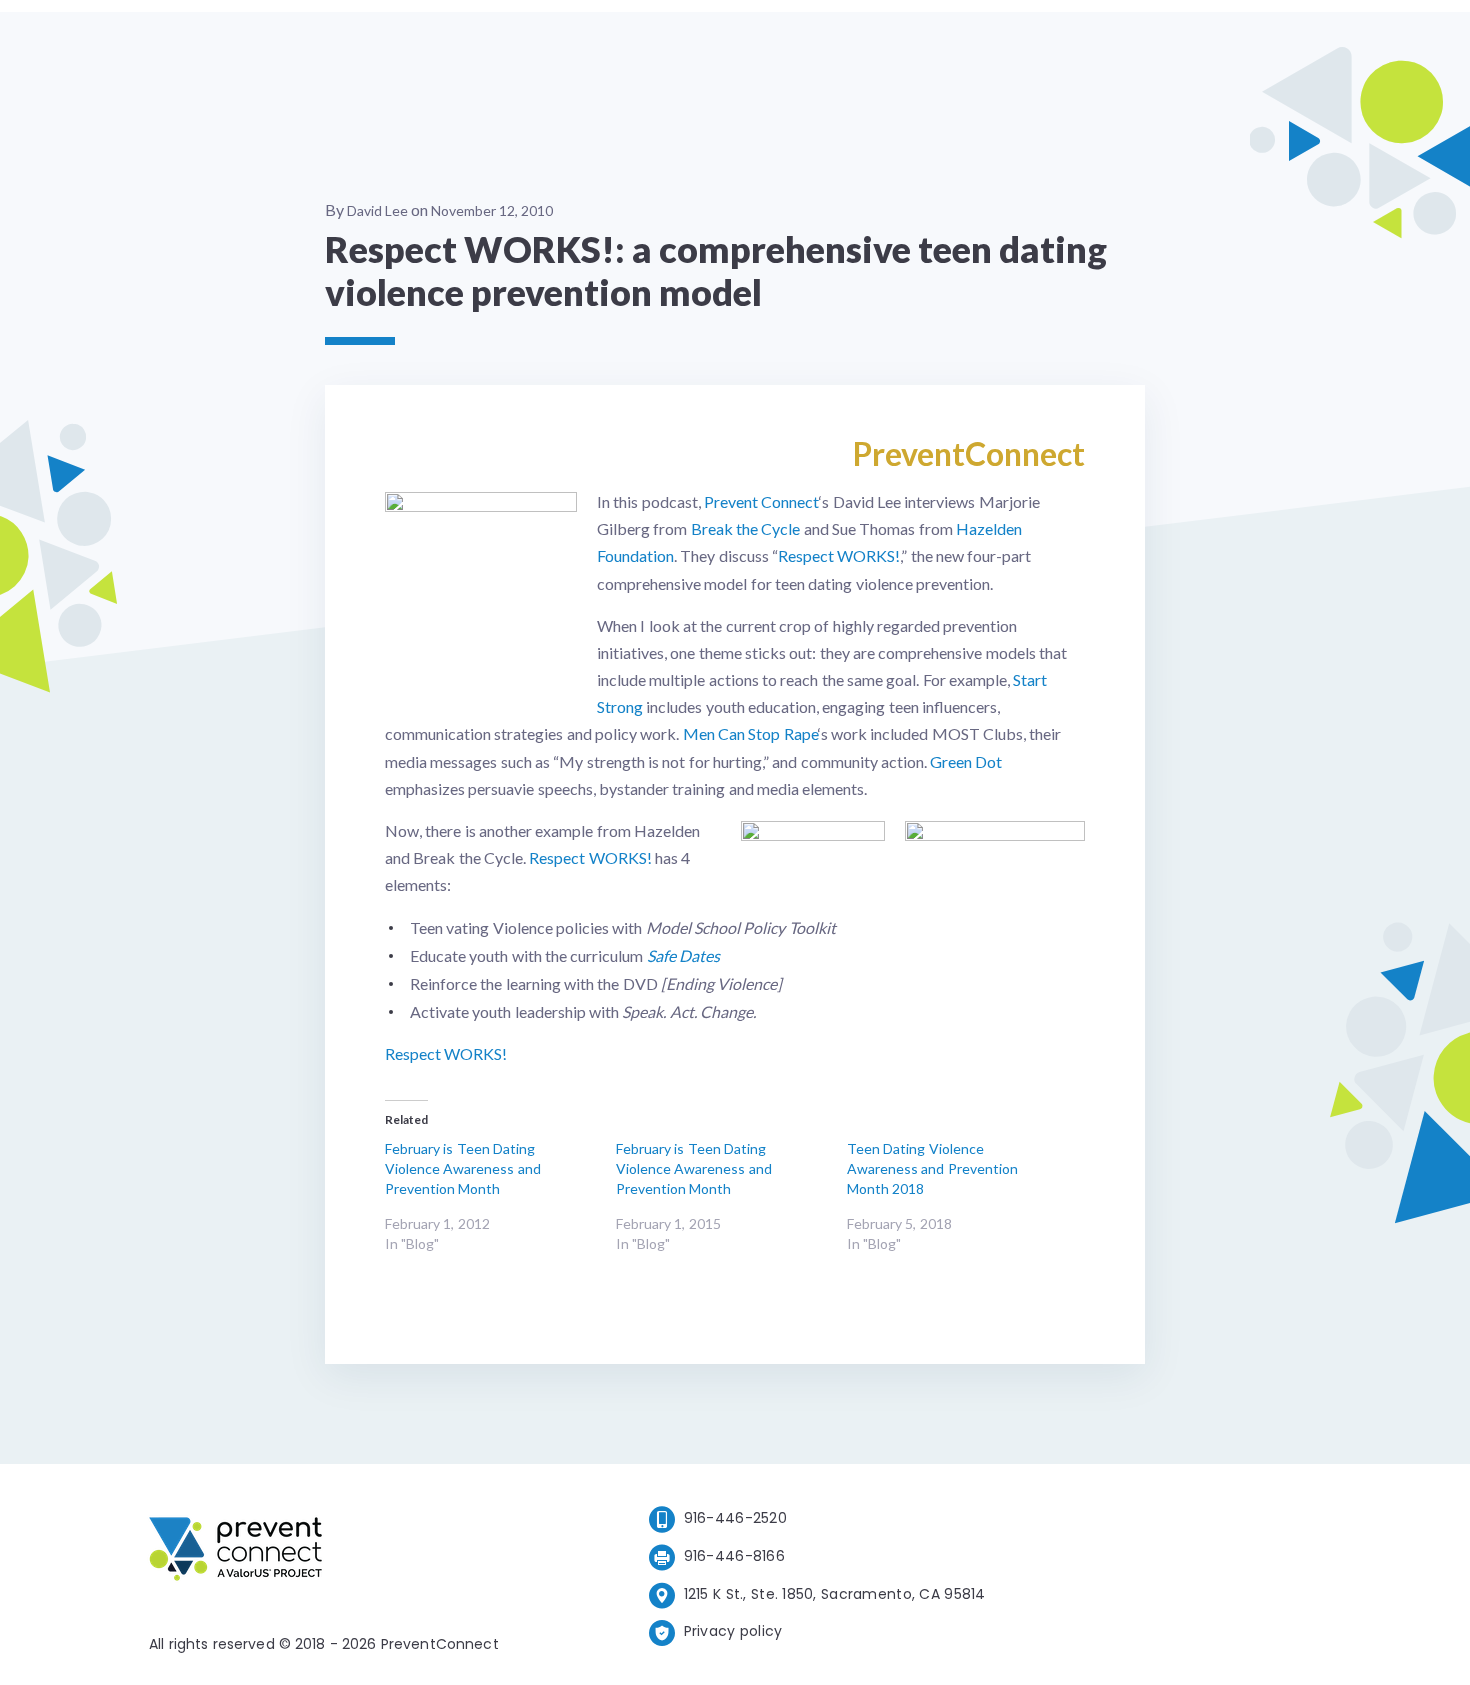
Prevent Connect (761, 501)
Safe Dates (683, 955)
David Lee (377, 210)
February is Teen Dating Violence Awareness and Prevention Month (463, 1168)
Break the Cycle (746, 528)
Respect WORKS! (839, 555)
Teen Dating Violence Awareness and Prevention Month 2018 (932, 1168)
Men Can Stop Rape (750, 733)
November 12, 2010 (492, 210)
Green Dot (966, 761)
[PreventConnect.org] (315, 1552)
